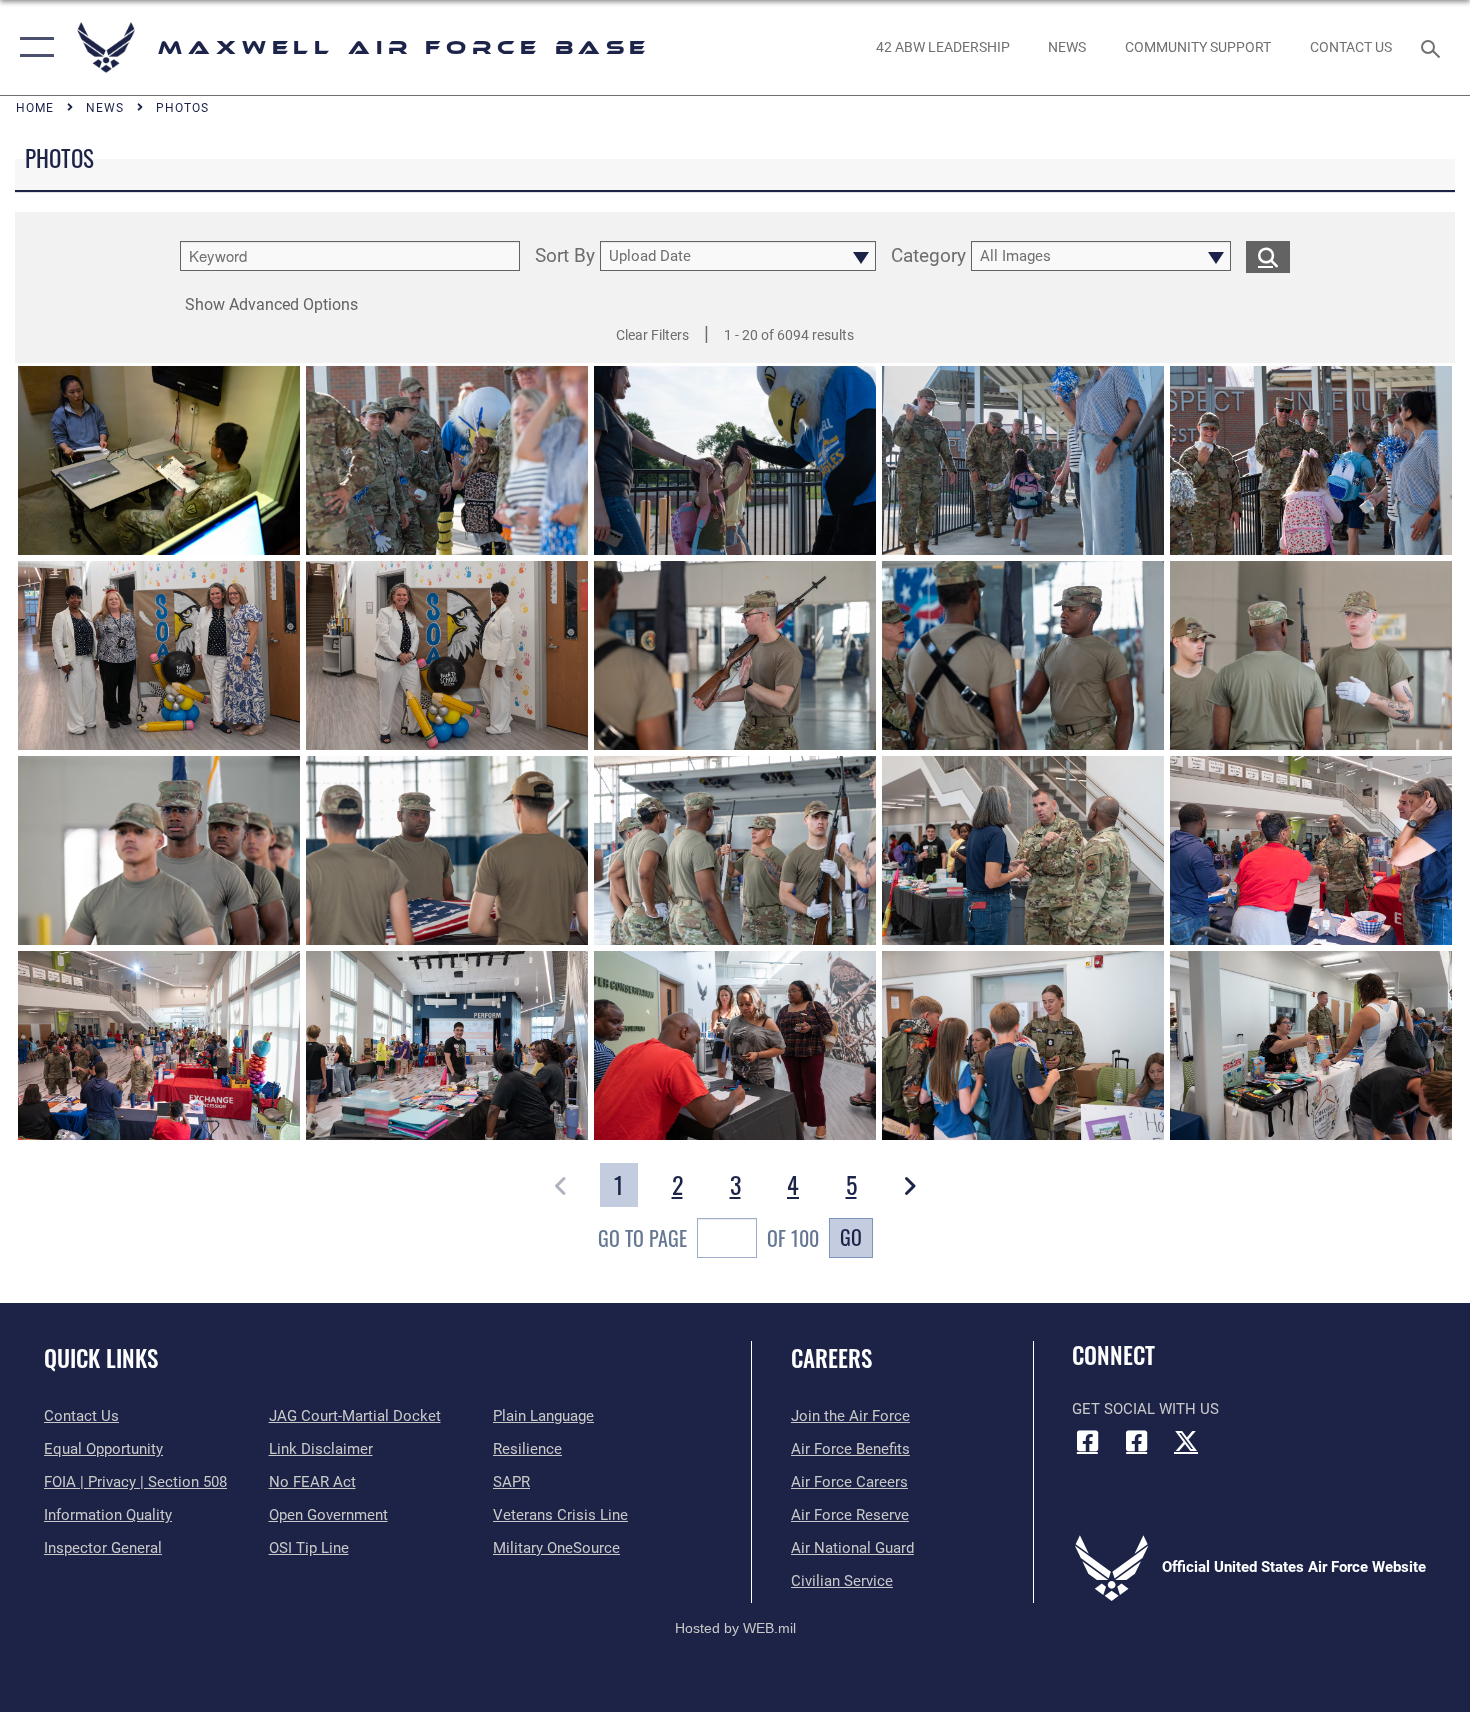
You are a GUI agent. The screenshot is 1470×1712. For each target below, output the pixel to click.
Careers (831, 1358)
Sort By (565, 256)
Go (851, 1237)
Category (928, 256)
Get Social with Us (1145, 1409)
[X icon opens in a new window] (1186, 1441)
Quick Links (101, 1358)
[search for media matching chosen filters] (1268, 256)
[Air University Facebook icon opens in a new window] (1137, 1441)
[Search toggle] (1433, 47)
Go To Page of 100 (708, 1238)
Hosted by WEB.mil (735, 1628)
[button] (32, 47)
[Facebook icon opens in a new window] (1087, 1441)
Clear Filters (652, 335)
